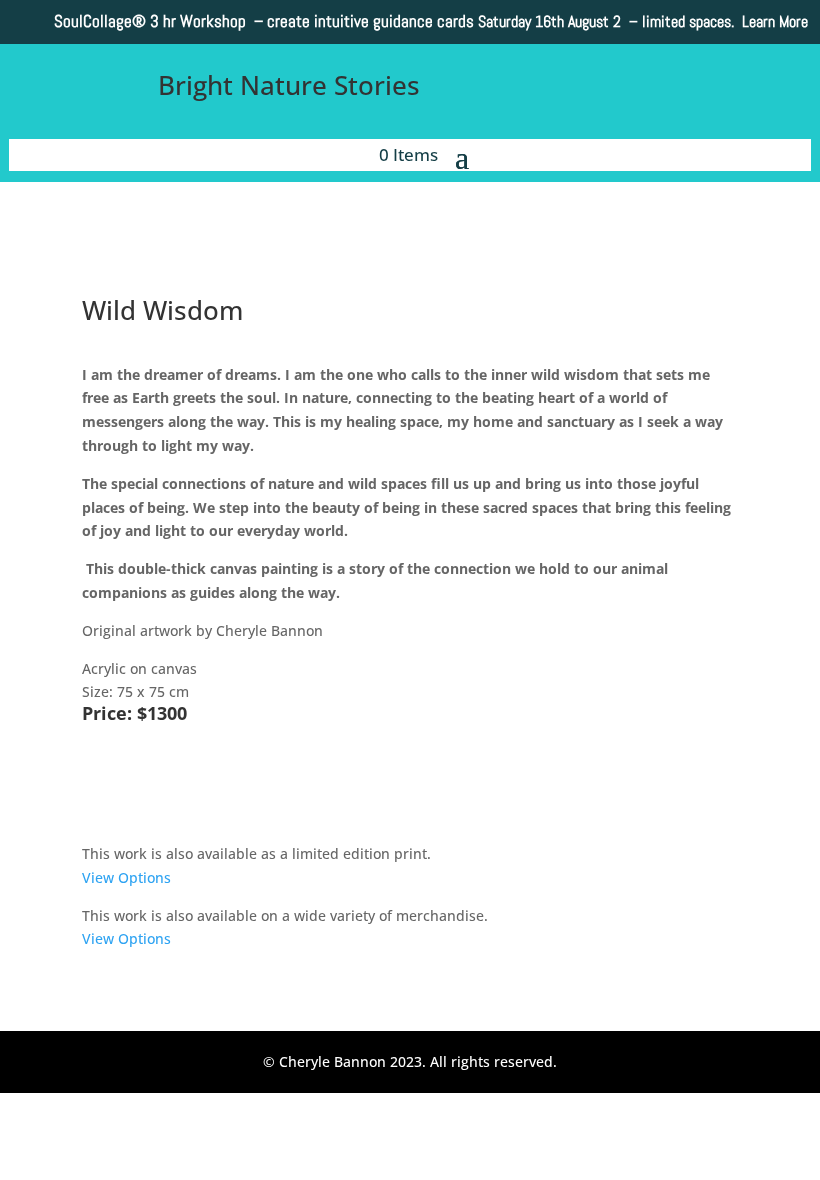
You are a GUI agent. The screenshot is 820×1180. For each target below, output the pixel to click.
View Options (126, 877)
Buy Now (145, 786)
